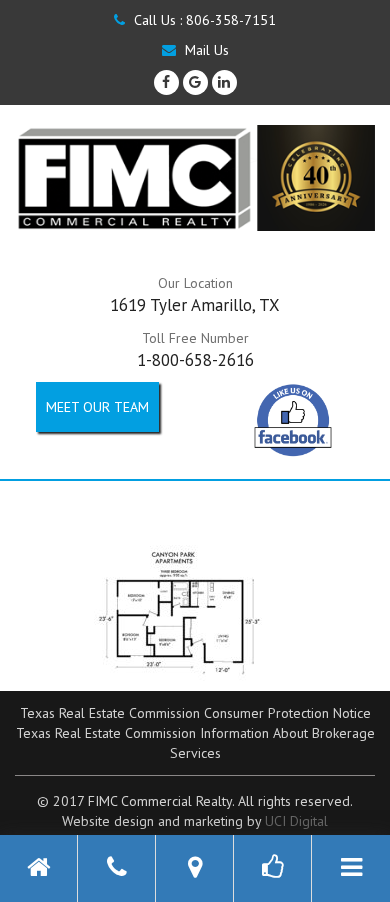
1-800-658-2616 (195, 360)
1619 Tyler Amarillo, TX (195, 305)
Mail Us (205, 50)
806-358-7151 (231, 20)
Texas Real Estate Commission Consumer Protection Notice (195, 713)
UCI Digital (296, 821)
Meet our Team (97, 407)
